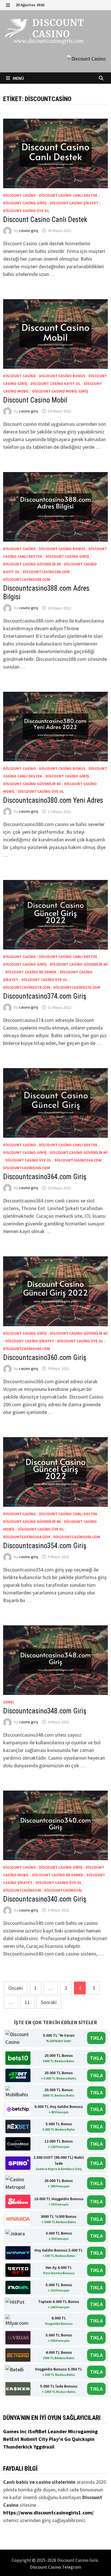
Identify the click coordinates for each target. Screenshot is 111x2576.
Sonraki (49, 2002)
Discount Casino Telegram (55, 2567)
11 (27, 2002)
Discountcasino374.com (27, 987)
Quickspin (83, 2439)
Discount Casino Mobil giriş (60, 391)
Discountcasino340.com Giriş (45, 1899)
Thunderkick (18, 2447)
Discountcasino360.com (27, 1349)
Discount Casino (19, 195)
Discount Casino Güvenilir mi (32, 564)
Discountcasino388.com (46, 572)
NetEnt (11, 2439)
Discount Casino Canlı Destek (68, 195)
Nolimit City (35, 2439)
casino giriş (29, 230)
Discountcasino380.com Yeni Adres (53, 800)
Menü (18, 78)
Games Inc (16, 2431)
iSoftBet (38, 2431)
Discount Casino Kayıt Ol (55, 383)
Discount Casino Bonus (62, 376)
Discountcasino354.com (27, 1537)
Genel (9, 1702)
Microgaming (83, 2431)
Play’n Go (60, 2439)
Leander (58, 2431)
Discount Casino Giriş (25, 203)
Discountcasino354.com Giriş (45, 1546)
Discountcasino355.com (77, 1537)
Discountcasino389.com (27, 579)
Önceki (16, 1988)
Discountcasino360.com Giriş (45, 1358)
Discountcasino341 (63, 1890)
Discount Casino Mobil (35, 400)
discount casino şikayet (74, 203)
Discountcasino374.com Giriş (45, 996)
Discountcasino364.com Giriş (45, 1177)
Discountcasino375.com (77, 987)
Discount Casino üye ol (26, 211)
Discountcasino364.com (78, 1160)
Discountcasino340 (22, 1890)
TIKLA (96, 2038)
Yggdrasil (44, 2447)
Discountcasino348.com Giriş (46, 1711)
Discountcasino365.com (27, 1168)
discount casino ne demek (31, 972)
